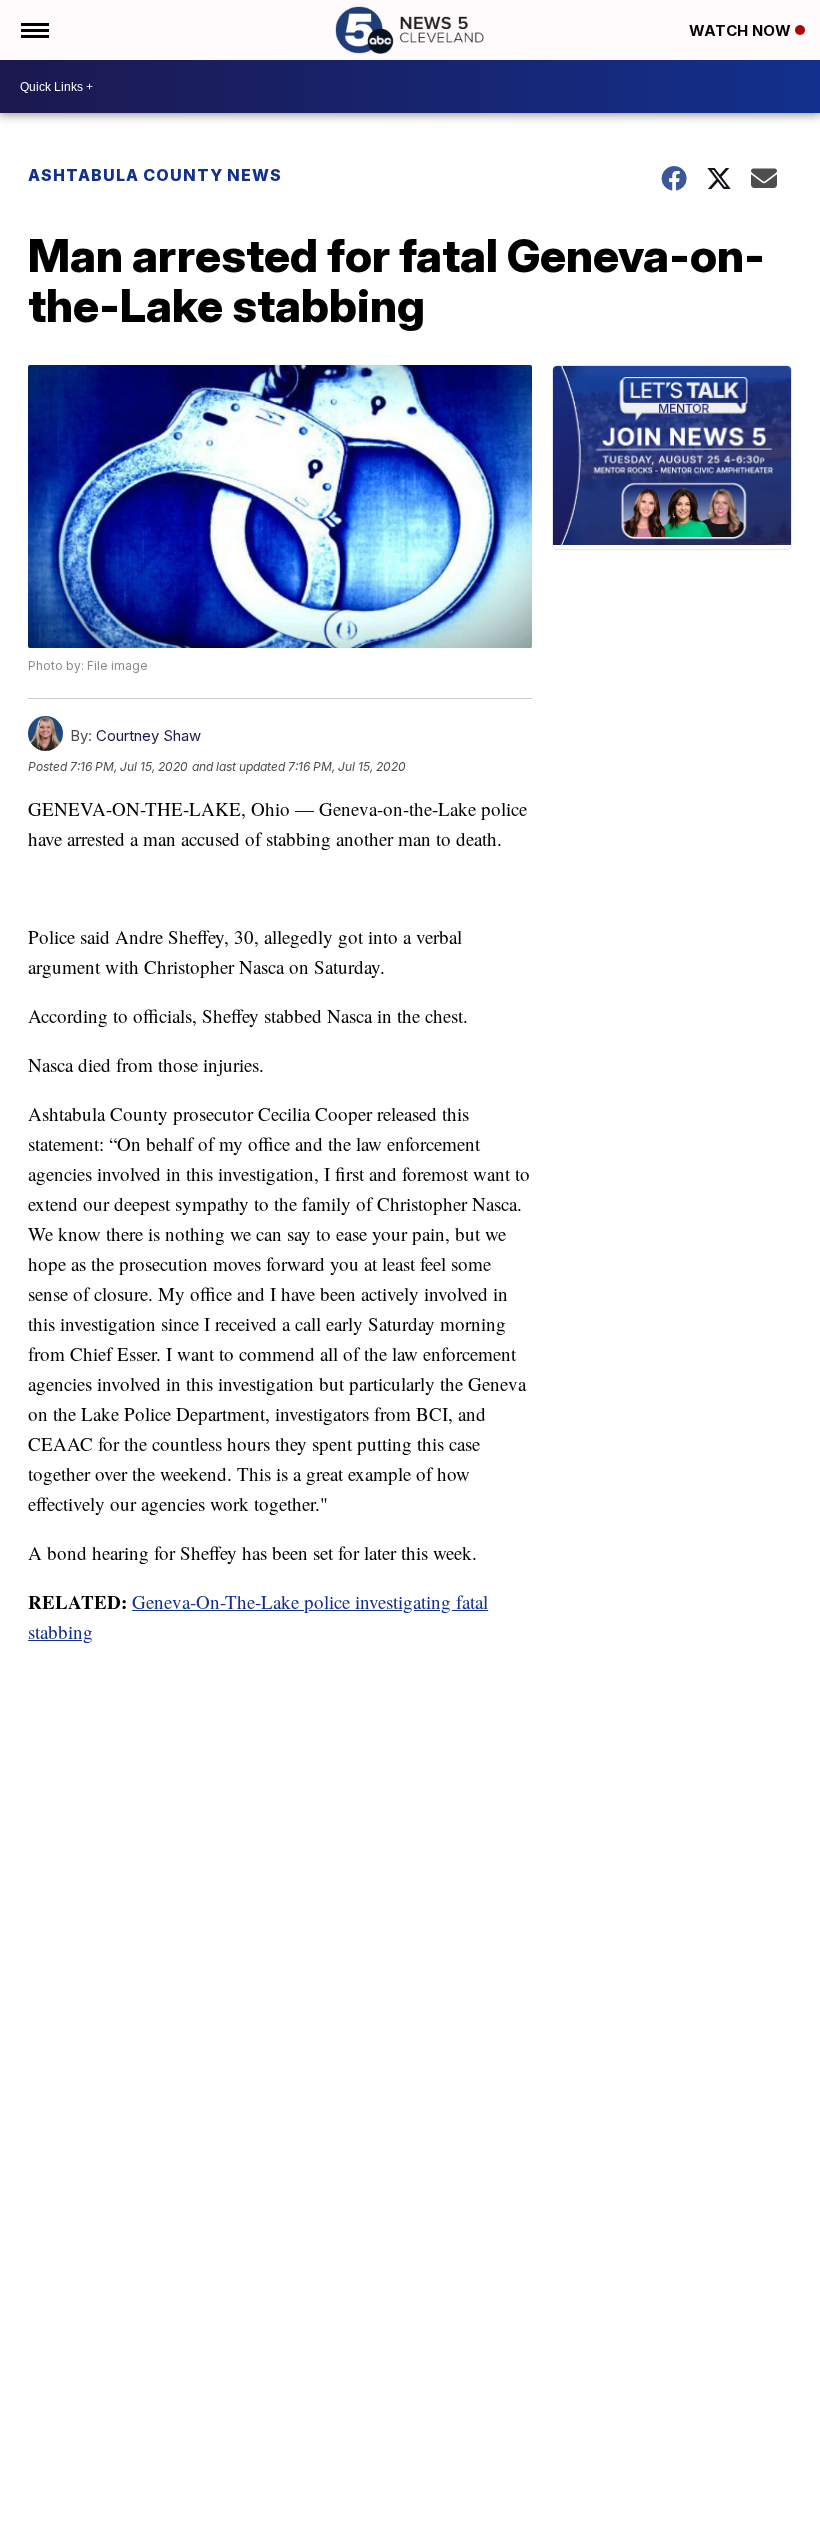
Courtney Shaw (148, 735)
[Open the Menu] (33, 30)
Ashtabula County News (155, 175)
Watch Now (742, 30)
